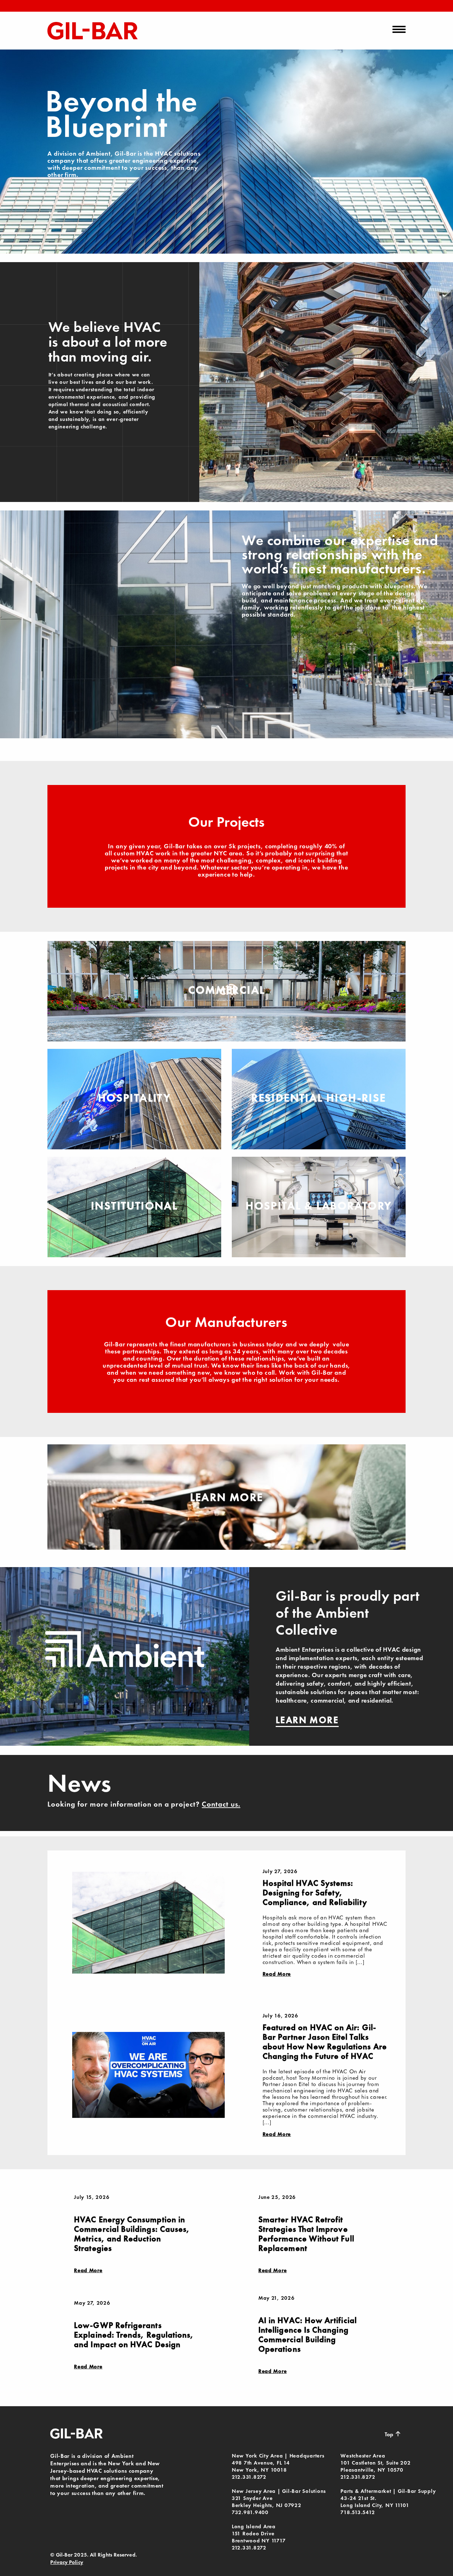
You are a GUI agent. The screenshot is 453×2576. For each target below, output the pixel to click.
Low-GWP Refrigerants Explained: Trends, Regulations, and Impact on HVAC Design (134, 2335)
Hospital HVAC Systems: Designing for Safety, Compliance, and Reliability (315, 1893)
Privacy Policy (67, 2562)
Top (393, 2434)
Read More (277, 1974)
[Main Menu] (399, 29)
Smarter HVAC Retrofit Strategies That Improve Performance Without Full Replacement (306, 2234)
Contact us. (221, 1804)
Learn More (227, 1497)
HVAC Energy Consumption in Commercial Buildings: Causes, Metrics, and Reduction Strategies (132, 2234)
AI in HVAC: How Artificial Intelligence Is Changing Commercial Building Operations (308, 2335)
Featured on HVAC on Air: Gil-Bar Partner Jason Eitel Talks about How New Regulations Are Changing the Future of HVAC (325, 2042)
